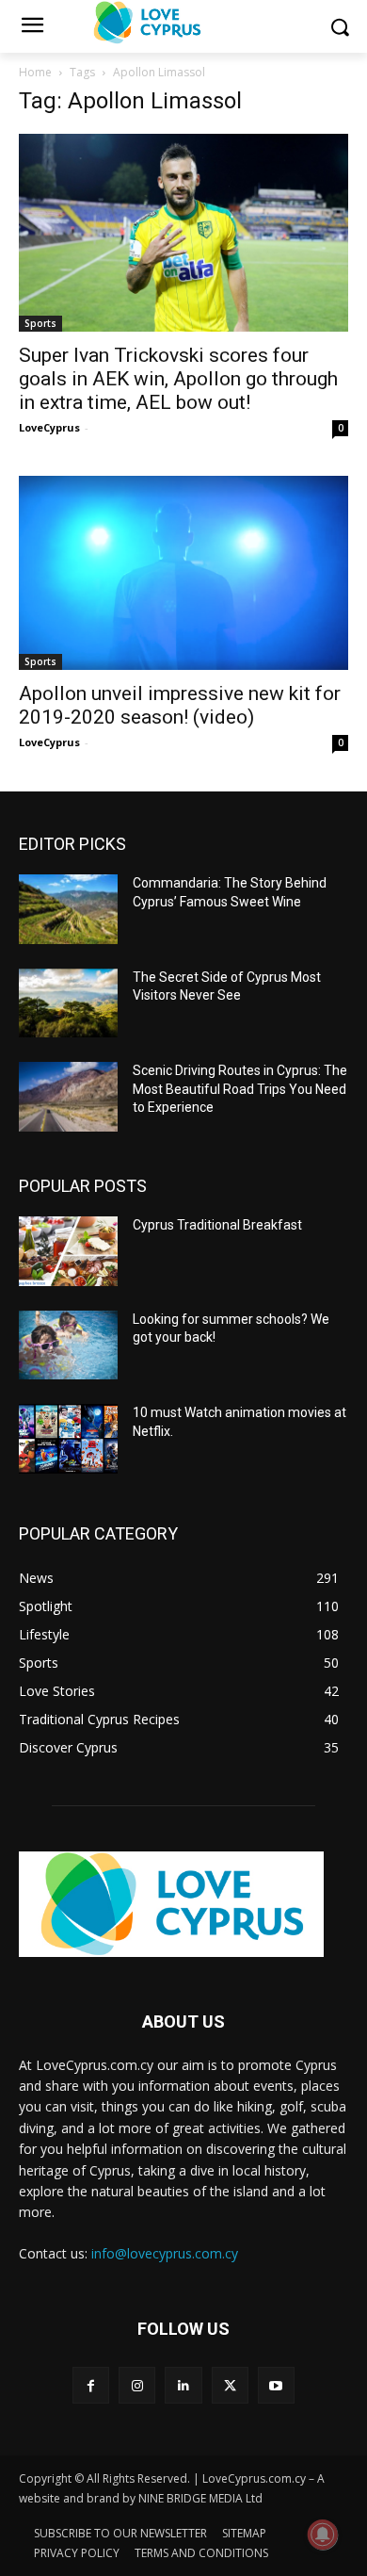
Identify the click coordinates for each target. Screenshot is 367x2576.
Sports (40, 323)
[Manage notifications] (323, 2535)
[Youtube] (276, 2385)
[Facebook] (91, 2385)
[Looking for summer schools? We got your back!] (68, 1345)
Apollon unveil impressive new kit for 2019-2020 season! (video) (180, 705)
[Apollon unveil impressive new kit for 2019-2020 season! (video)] (183, 573)
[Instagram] (137, 2385)
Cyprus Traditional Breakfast (217, 1225)
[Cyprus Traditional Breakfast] (68, 1251)
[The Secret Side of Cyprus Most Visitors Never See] (68, 1003)
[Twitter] (230, 2385)
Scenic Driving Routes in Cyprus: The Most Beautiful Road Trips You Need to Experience (240, 1089)
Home (35, 72)
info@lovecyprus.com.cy (165, 2253)
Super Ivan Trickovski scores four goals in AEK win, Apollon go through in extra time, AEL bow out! (178, 379)
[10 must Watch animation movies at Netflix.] (68, 1439)
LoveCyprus (49, 427)
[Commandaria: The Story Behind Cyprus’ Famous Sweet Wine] (68, 909)
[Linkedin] (183, 2385)
